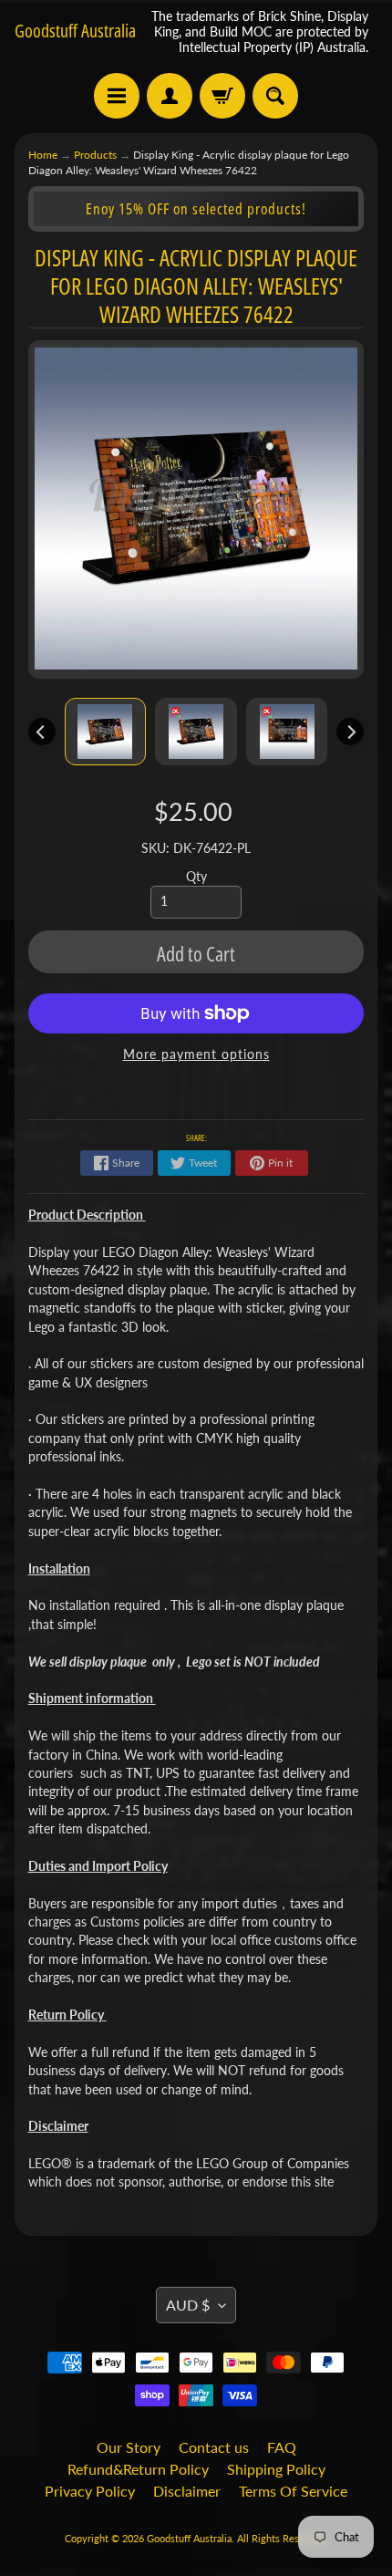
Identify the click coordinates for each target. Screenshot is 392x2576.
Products (95, 155)
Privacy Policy (90, 2491)
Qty (196, 877)
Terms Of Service (293, 2491)
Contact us (214, 2447)
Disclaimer (187, 2491)
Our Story (129, 2447)
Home (43, 155)
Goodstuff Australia (75, 31)
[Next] (350, 732)
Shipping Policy (276, 2469)
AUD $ (188, 2305)
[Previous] (42, 732)
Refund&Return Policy (138, 2469)
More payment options (196, 1054)
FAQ (282, 2447)
